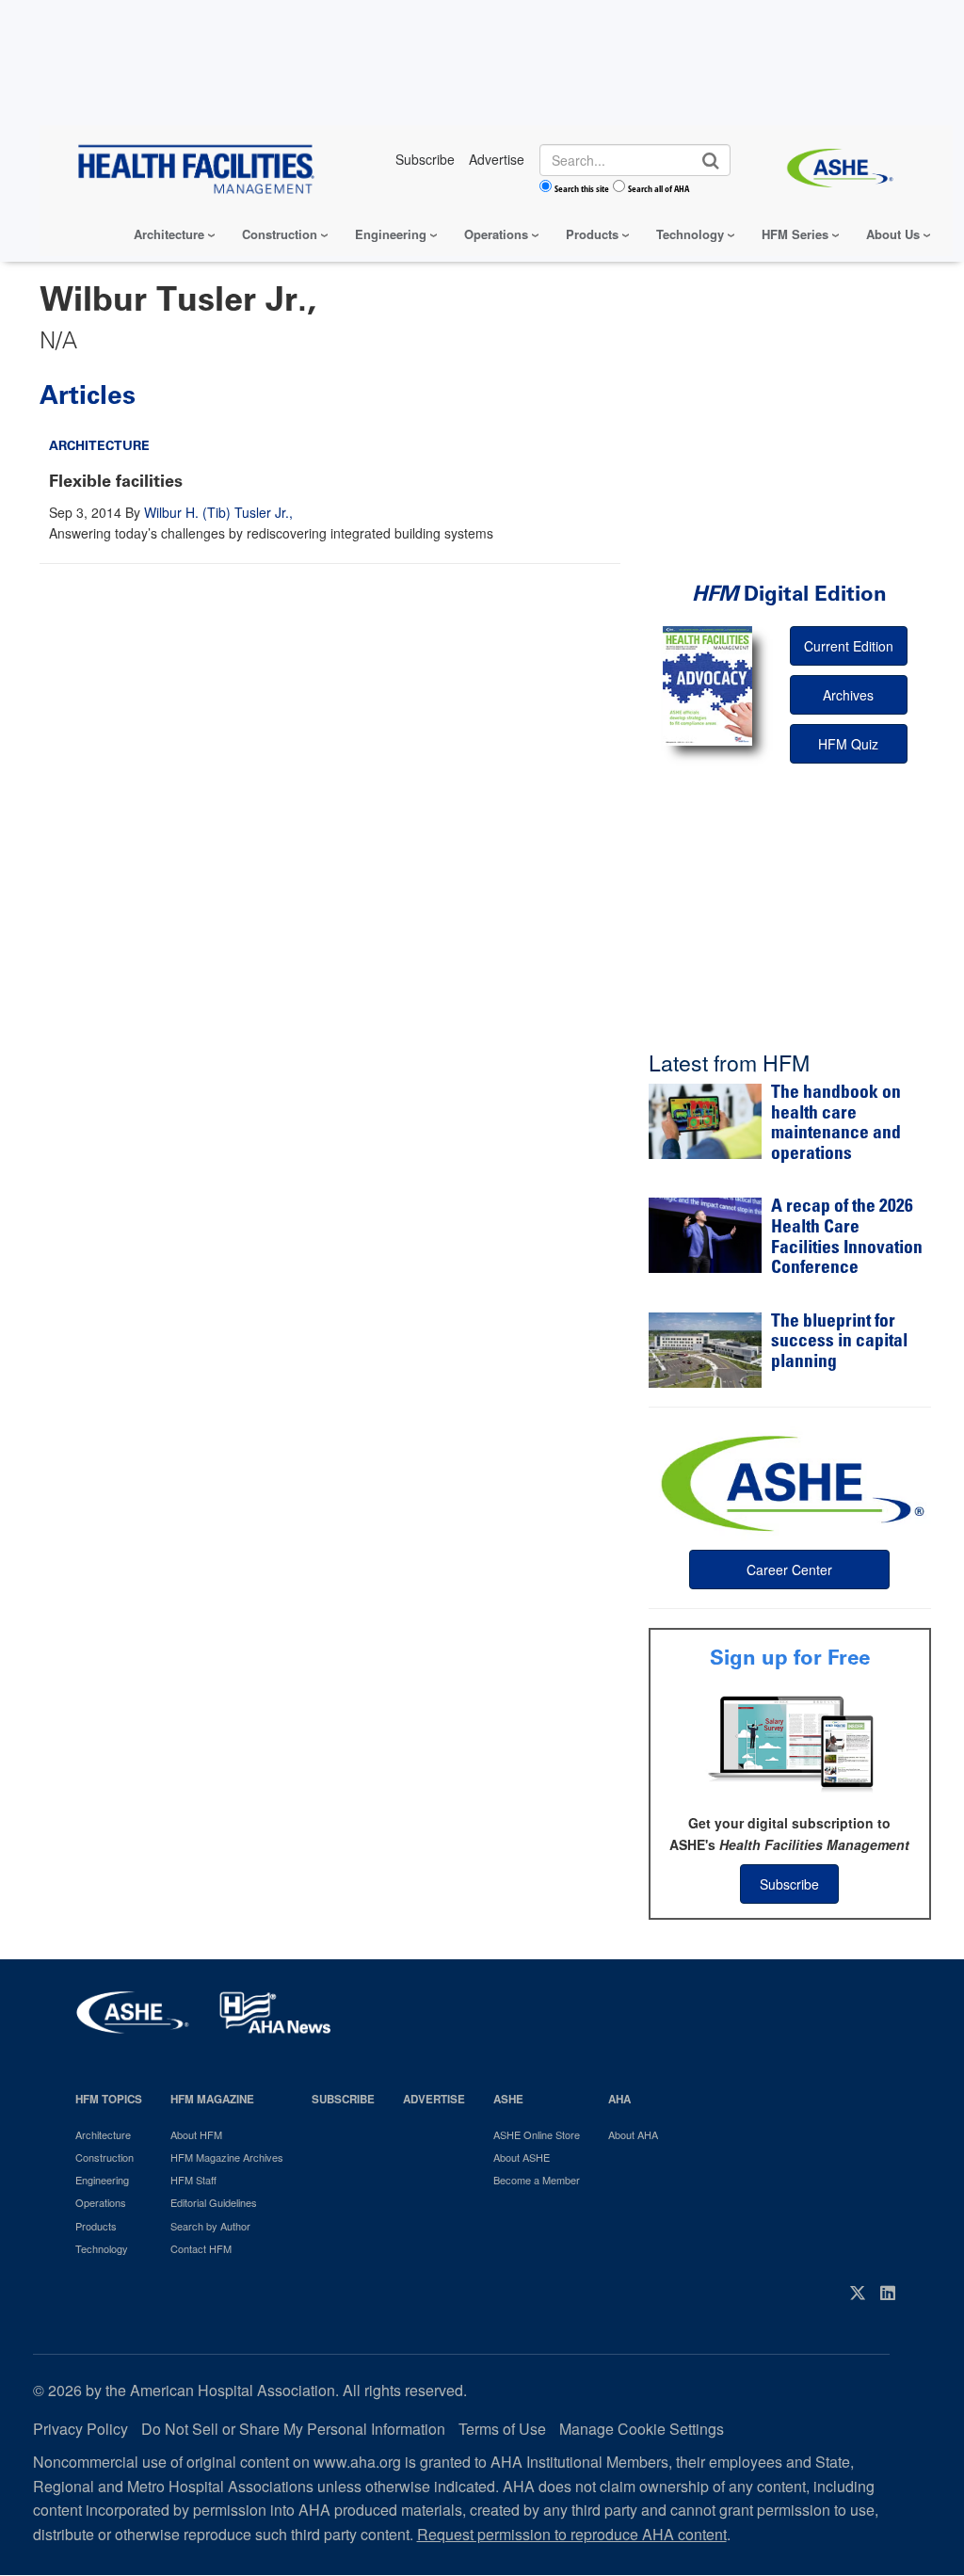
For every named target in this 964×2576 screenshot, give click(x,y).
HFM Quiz (848, 744)
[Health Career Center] (790, 1481)
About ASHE (522, 2157)
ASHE (508, 2099)
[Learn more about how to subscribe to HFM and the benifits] (790, 1742)
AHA (619, 2099)
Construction (280, 234)
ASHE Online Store (537, 2134)
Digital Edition (789, 594)
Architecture (169, 234)
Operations (496, 234)
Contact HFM (201, 2248)
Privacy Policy (80, 2429)
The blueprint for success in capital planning (839, 1343)
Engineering (391, 234)
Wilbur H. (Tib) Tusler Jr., (218, 512)
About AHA (633, 2134)
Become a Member (537, 2180)
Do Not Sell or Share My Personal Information (293, 2429)
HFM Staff (193, 2180)
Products (592, 234)
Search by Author (210, 2226)
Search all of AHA (659, 188)
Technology (690, 234)
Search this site (582, 188)
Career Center (789, 1570)
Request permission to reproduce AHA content (572, 2534)
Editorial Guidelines (214, 2202)
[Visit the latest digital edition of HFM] (707, 686)
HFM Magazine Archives (227, 2157)
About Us (893, 234)
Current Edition (849, 646)
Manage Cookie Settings (642, 2429)
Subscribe (789, 1884)
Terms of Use (502, 2429)
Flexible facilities (116, 481)
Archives (848, 695)
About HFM (196, 2134)
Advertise (434, 2099)
